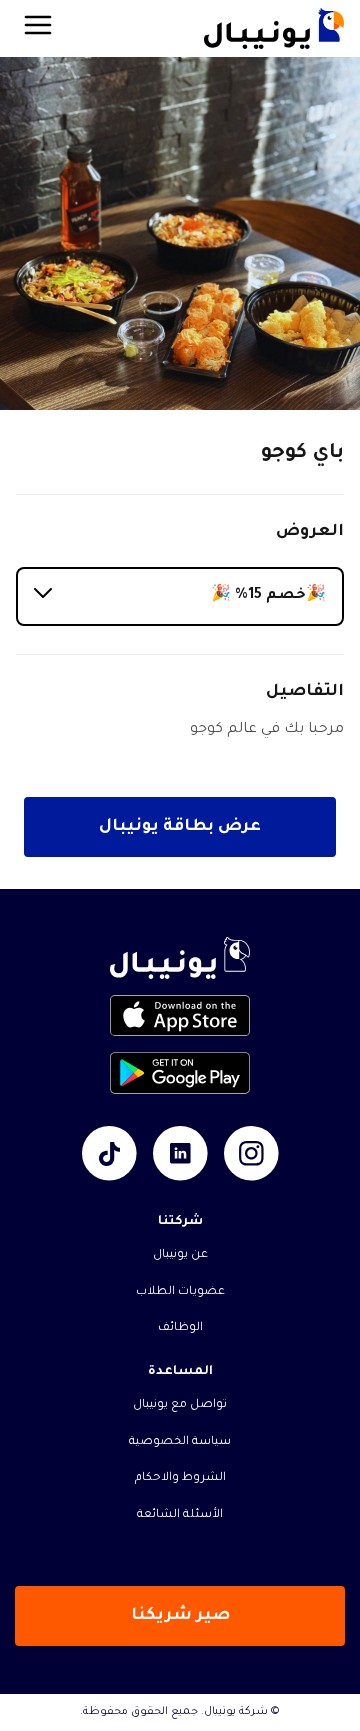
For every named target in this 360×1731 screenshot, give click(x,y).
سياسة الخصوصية (180, 1442)
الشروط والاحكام (180, 1478)
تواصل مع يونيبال (180, 1405)
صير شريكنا (180, 1616)
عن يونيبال (180, 1255)
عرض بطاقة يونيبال (180, 827)
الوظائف (180, 1328)
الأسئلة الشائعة (180, 1515)
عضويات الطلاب (180, 1292)
